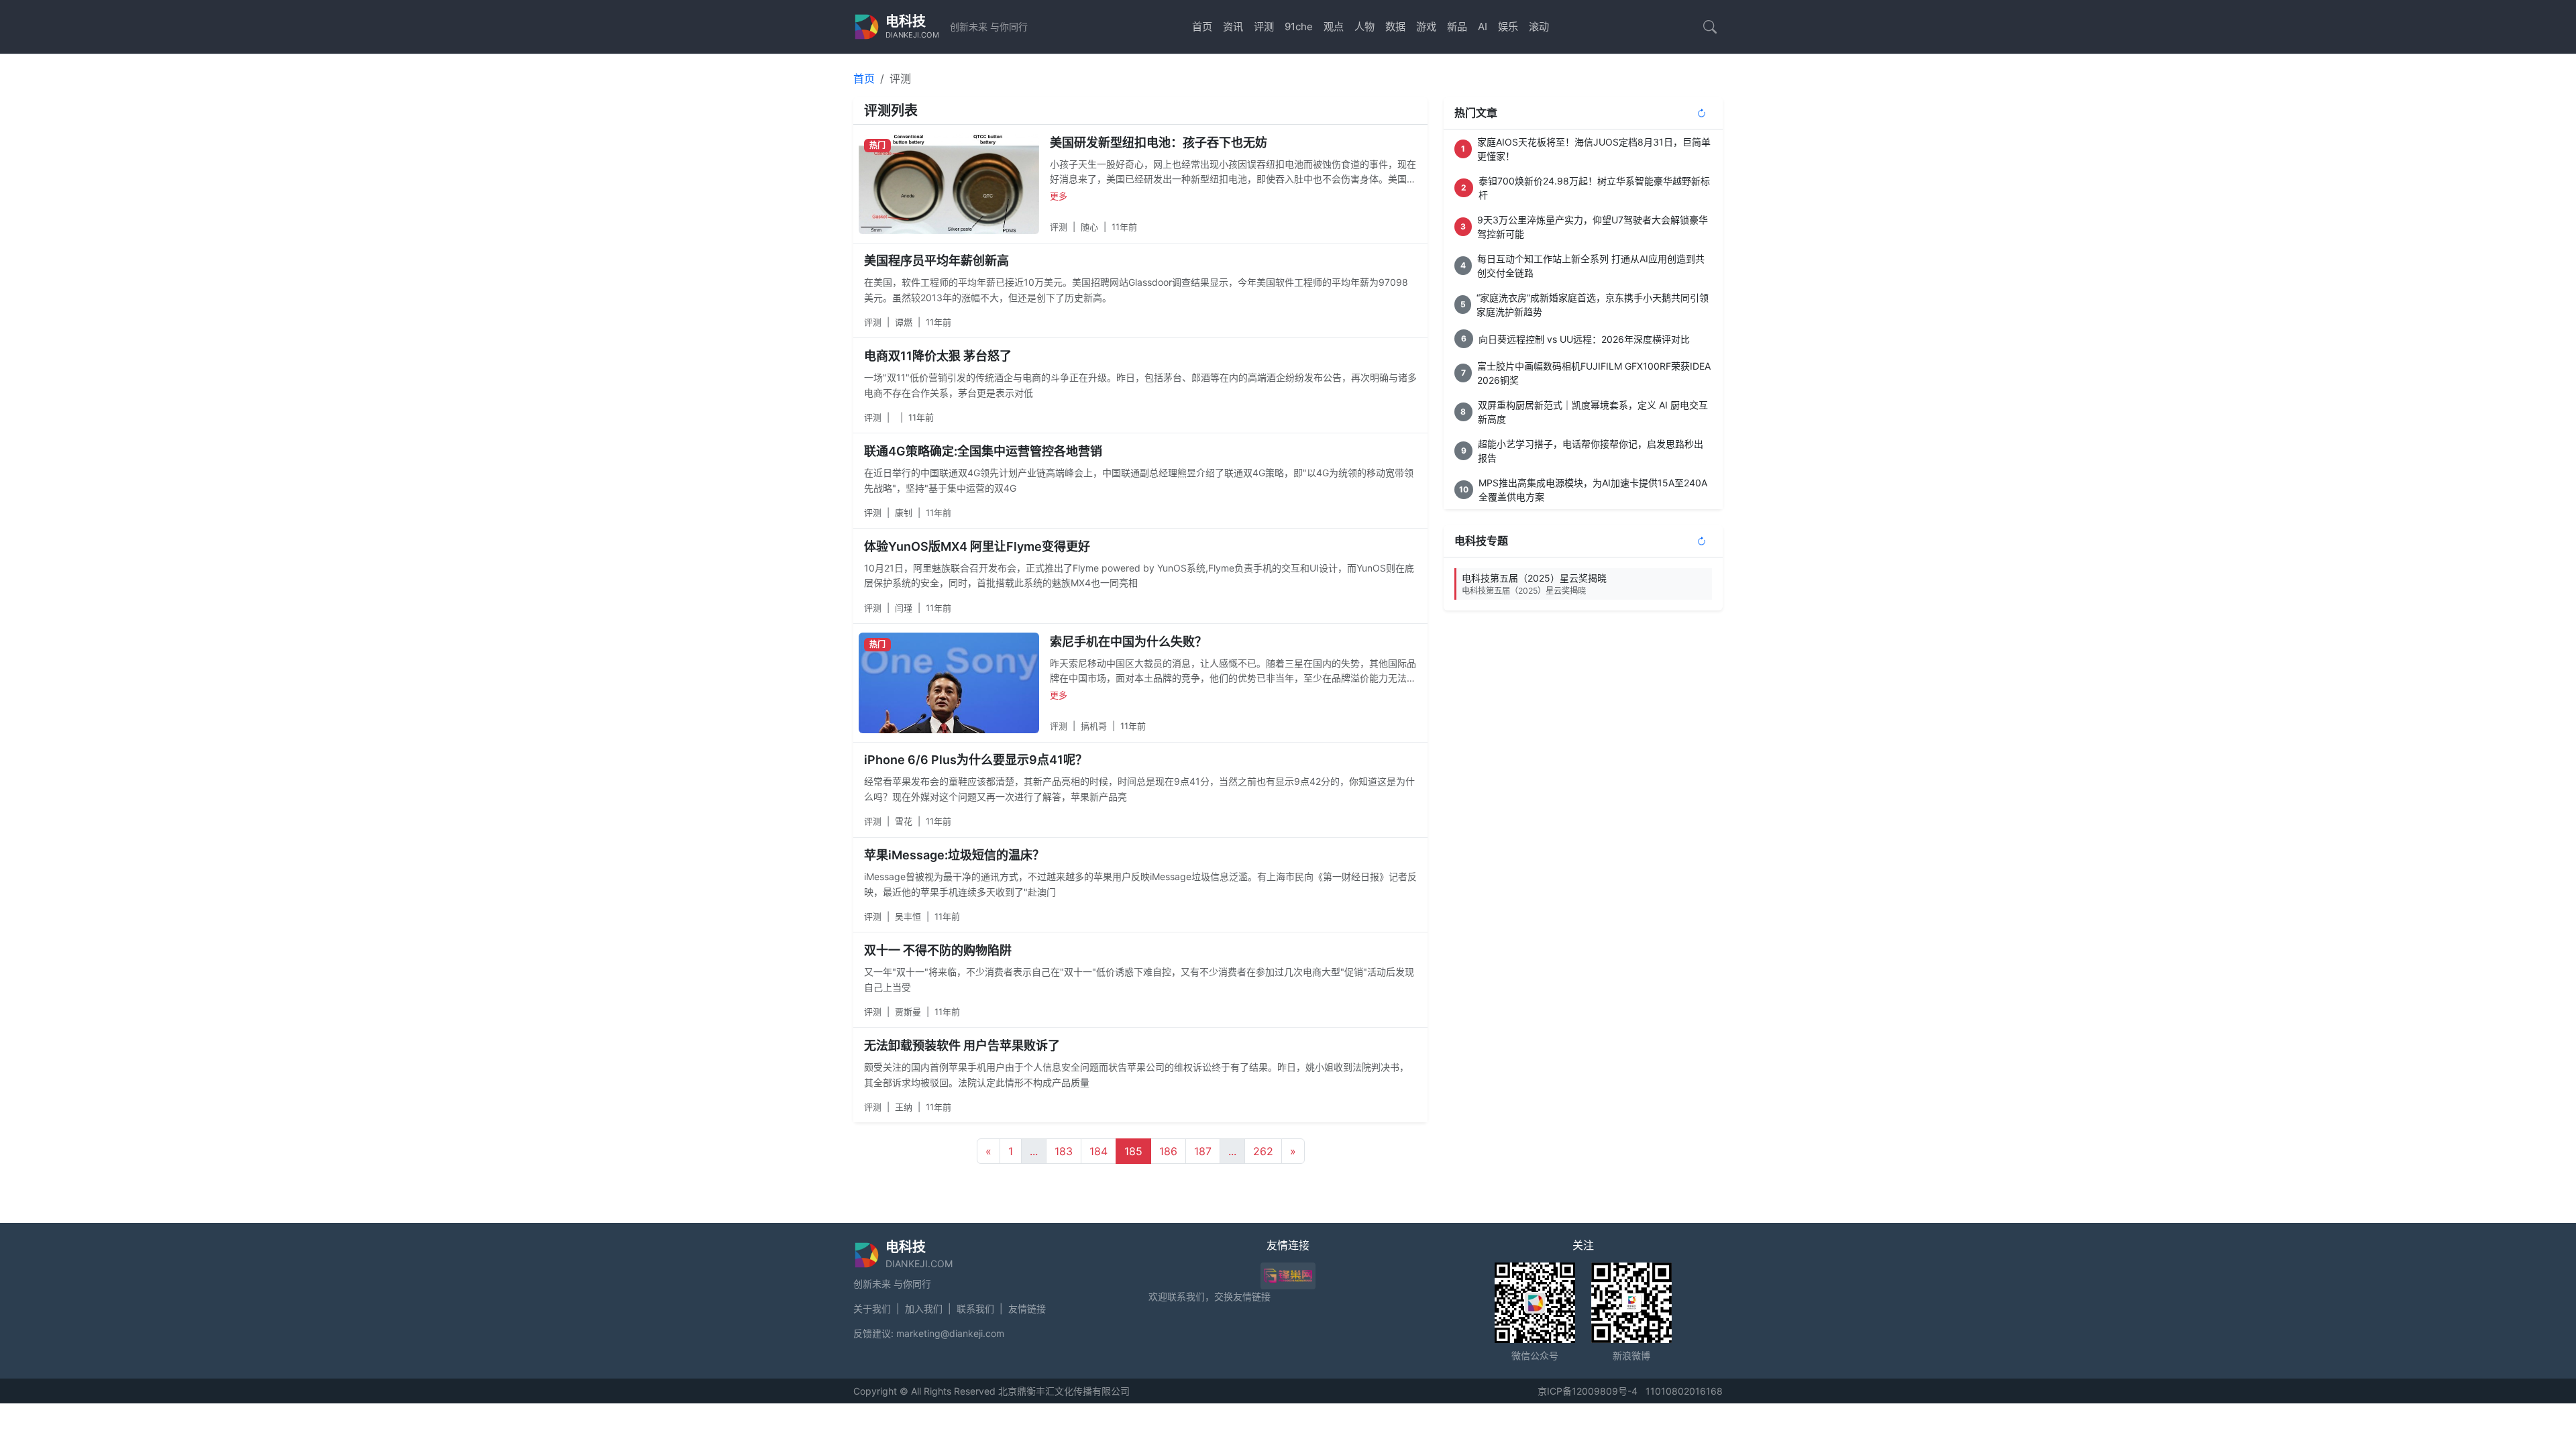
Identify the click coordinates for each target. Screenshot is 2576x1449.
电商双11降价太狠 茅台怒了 (938, 356)
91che (1299, 26)
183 (1064, 1151)
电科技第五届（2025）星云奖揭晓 (1534, 584)
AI (1483, 26)
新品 (1457, 26)
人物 (1364, 26)
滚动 (1539, 26)
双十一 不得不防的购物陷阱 (938, 950)
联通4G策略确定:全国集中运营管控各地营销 (983, 451)
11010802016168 (1684, 1391)
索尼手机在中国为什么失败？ (1128, 642)
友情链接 (1027, 1308)
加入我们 (924, 1308)
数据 (1395, 26)
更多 (1059, 196)
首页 (1202, 26)
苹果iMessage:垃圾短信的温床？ (954, 855)
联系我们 (975, 1308)
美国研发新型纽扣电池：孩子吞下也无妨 (1159, 143)
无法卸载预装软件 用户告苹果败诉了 (962, 1045)
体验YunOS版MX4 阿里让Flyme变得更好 (977, 546)
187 (1203, 1151)
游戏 (1426, 26)
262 (1263, 1151)
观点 (1334, 26)
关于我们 (872, 1308)
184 (1098, 1151)
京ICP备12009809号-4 (1588, 1391)
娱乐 (1508, 26)
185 (1133, 1151)
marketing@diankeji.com (950, 1333)
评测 (1264, 26)
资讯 (1233, 26)
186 (1168, 1151)
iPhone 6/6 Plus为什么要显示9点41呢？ (976, 760)
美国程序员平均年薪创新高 (936, 261)
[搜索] (1710, 27)
